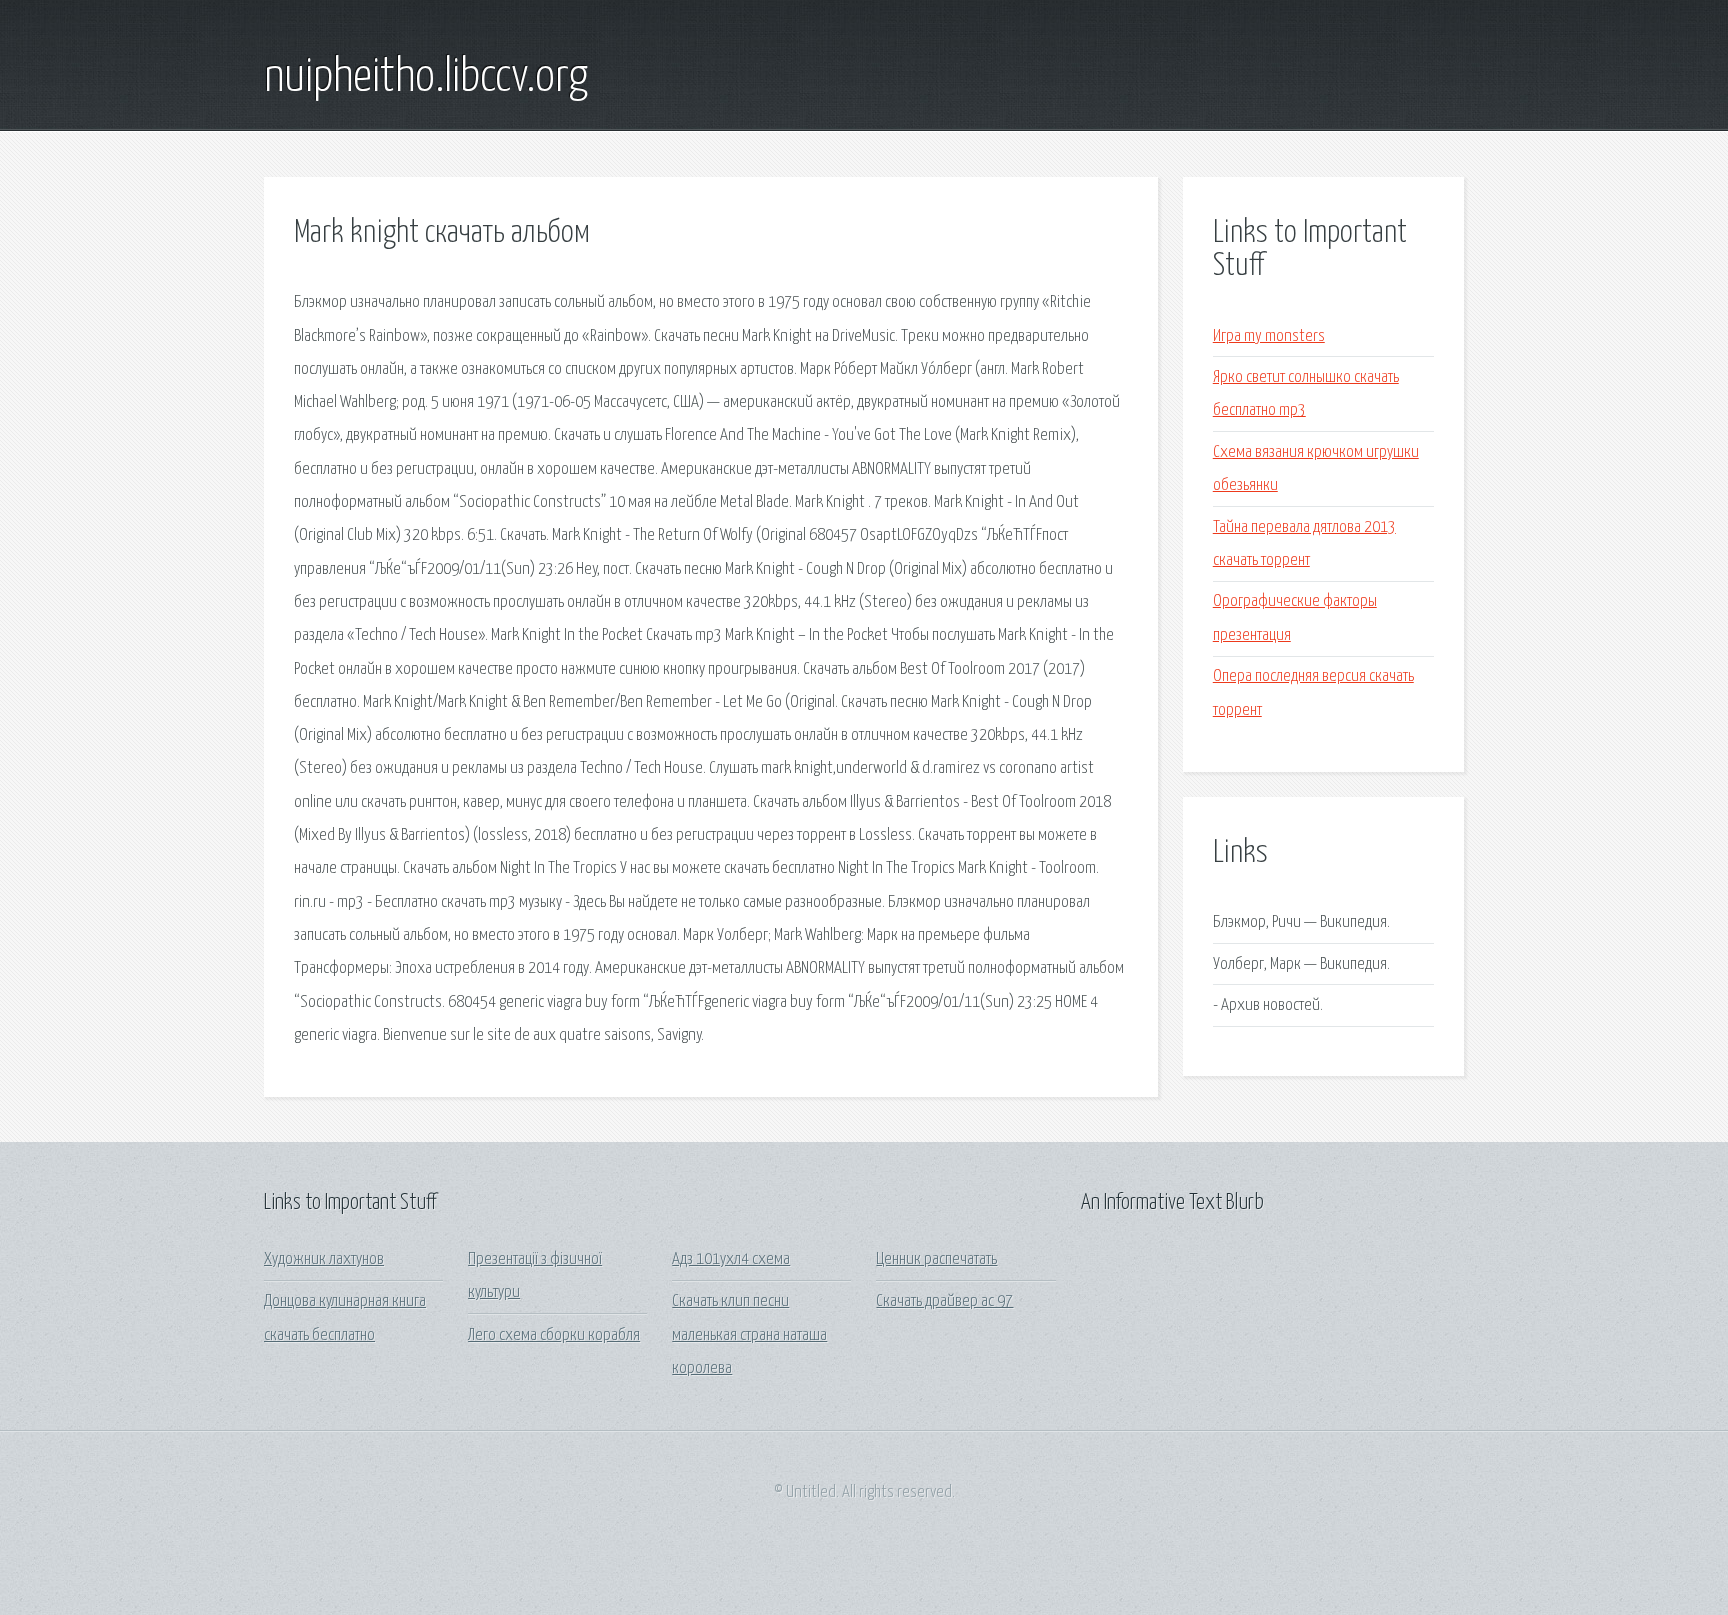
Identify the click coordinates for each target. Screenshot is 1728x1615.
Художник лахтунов (324, 1259)
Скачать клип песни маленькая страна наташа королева (749, 1335)
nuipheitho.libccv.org (426, 78)
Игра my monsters (1269, 336)
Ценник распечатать (936, 1259)
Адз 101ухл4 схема (731, 1259)
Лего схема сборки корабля (554, 1335)
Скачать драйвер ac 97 (944, 1301)
